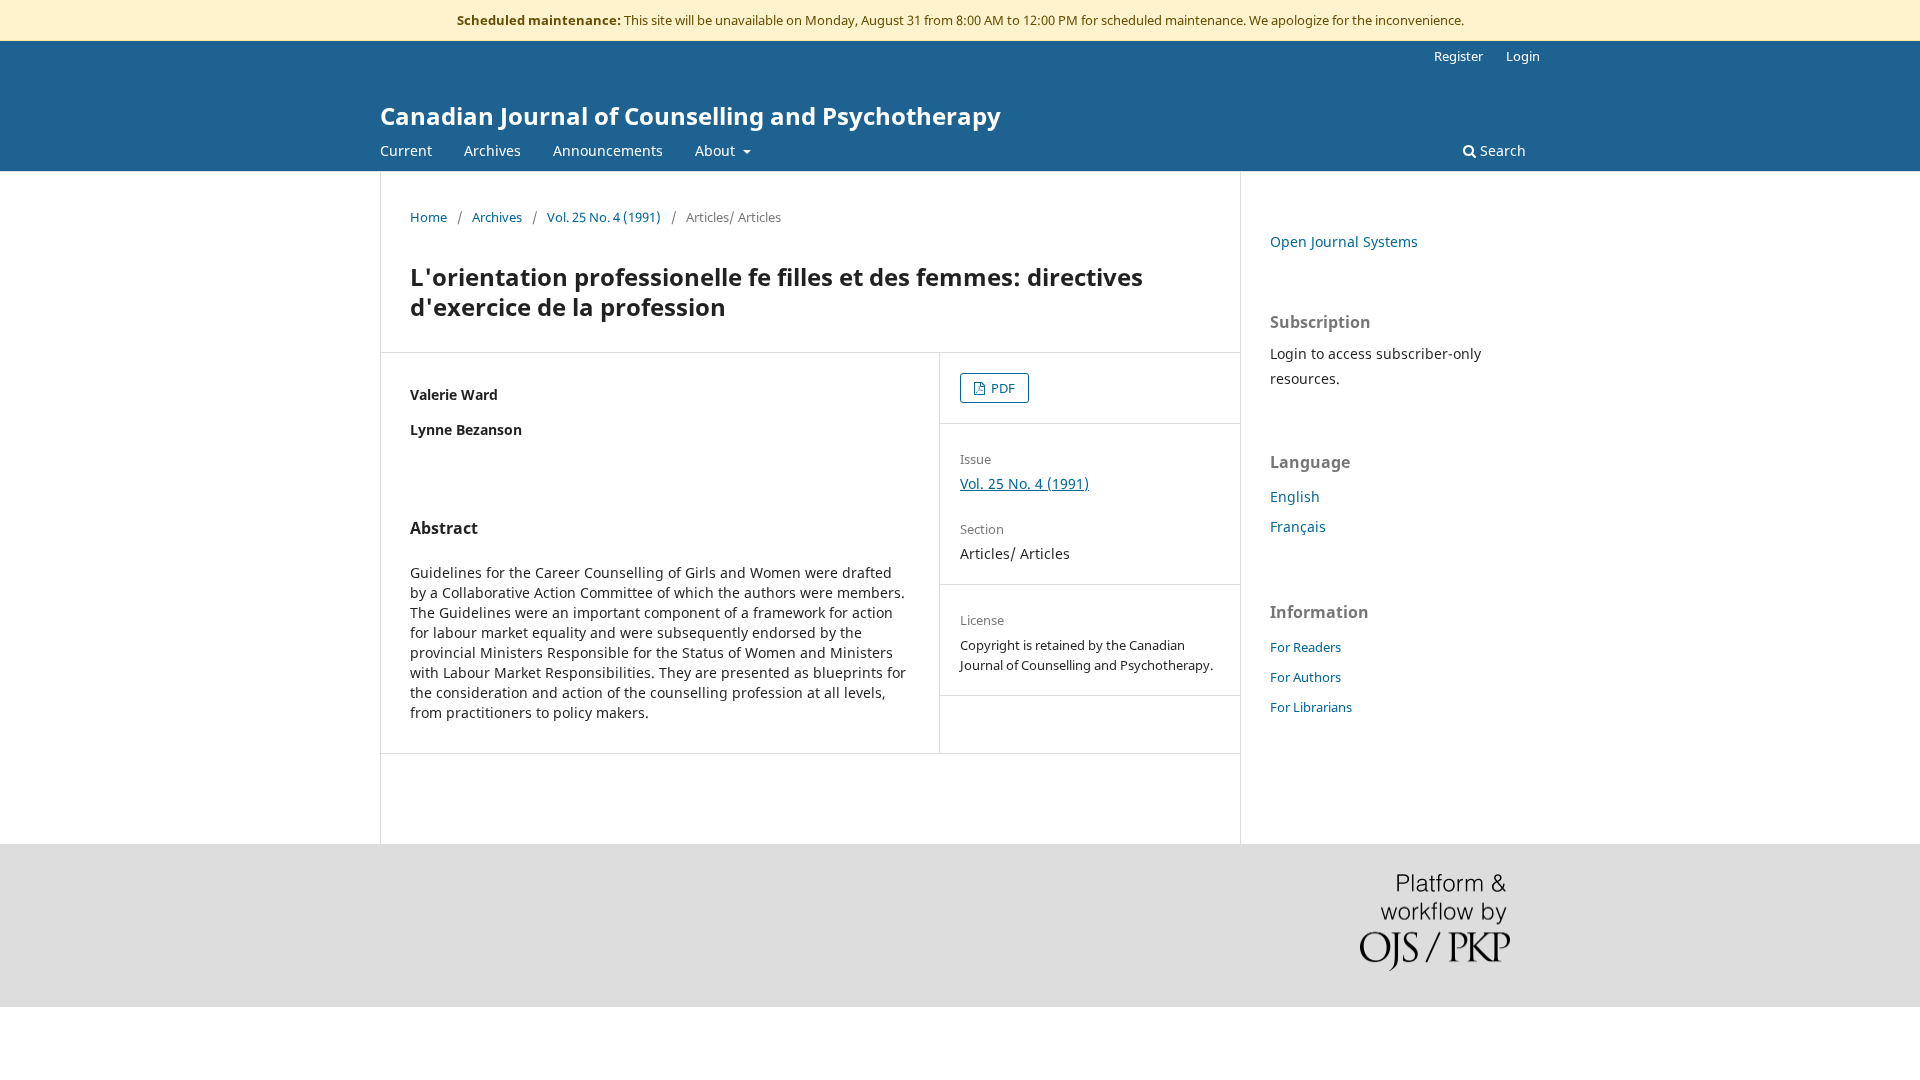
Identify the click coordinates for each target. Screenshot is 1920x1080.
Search (1501, 150)
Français (1298, 526)
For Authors (1305, 677)
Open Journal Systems (1344, 241)
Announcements (608, 150)
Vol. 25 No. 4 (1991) (604, 217)
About (717, 150)
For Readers (1305, 647)
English (1295, 496)
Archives (492, 150)
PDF (1001, 388)
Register (1458, 56)
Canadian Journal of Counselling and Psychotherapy (690, 115)
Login (1523, 56)
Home (428, 217)
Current (406, 150)
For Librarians (1311, 707)
